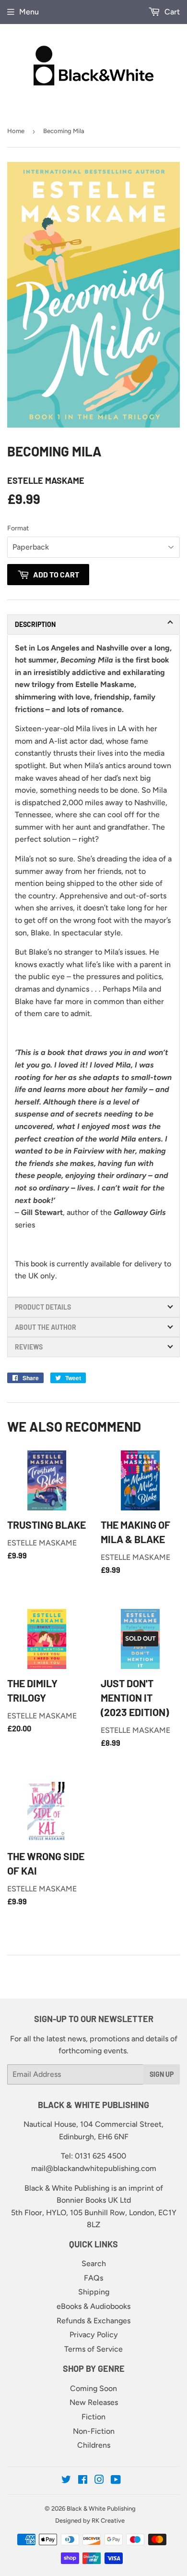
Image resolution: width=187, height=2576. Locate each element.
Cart (171, 12)
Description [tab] (35, 624)
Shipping (94, 2292)
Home (16, 131)
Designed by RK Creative (90, 2521)
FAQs (93, 2278)
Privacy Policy (94, 2335)
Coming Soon (93, 2388)
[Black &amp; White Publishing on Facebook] (83, 2481)
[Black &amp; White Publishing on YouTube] (116, 2481)
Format (18, 528)
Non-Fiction (94, 2431)
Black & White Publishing (101, 2509)
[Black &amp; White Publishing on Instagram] (99, 2481)
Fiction (93, 2417)
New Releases (94, 2402)
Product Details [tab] (43, 1307)
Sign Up (162, 2074)
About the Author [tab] (46, 1327)
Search (94, 2263)
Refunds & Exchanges (93, 2321)
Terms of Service (93, 2349)
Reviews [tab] (29, 1347)
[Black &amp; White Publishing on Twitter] (66, 2481)
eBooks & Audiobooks (93, 2306)
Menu (29, 12)
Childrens (94, 2445)
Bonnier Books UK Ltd (94, 2200)
